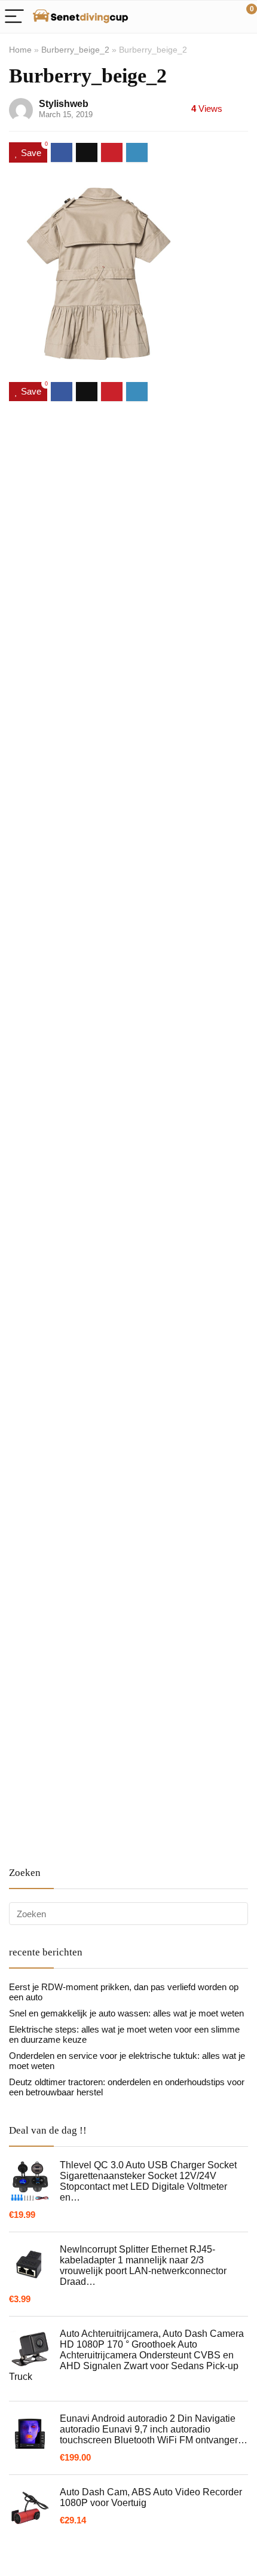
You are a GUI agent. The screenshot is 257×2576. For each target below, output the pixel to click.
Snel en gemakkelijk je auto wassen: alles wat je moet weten (126, 2013)
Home (20, 50)
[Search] (194, 17)
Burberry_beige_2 (75, 50)
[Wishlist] (220, 17)
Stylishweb (64, 104)
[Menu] (14, 17)
